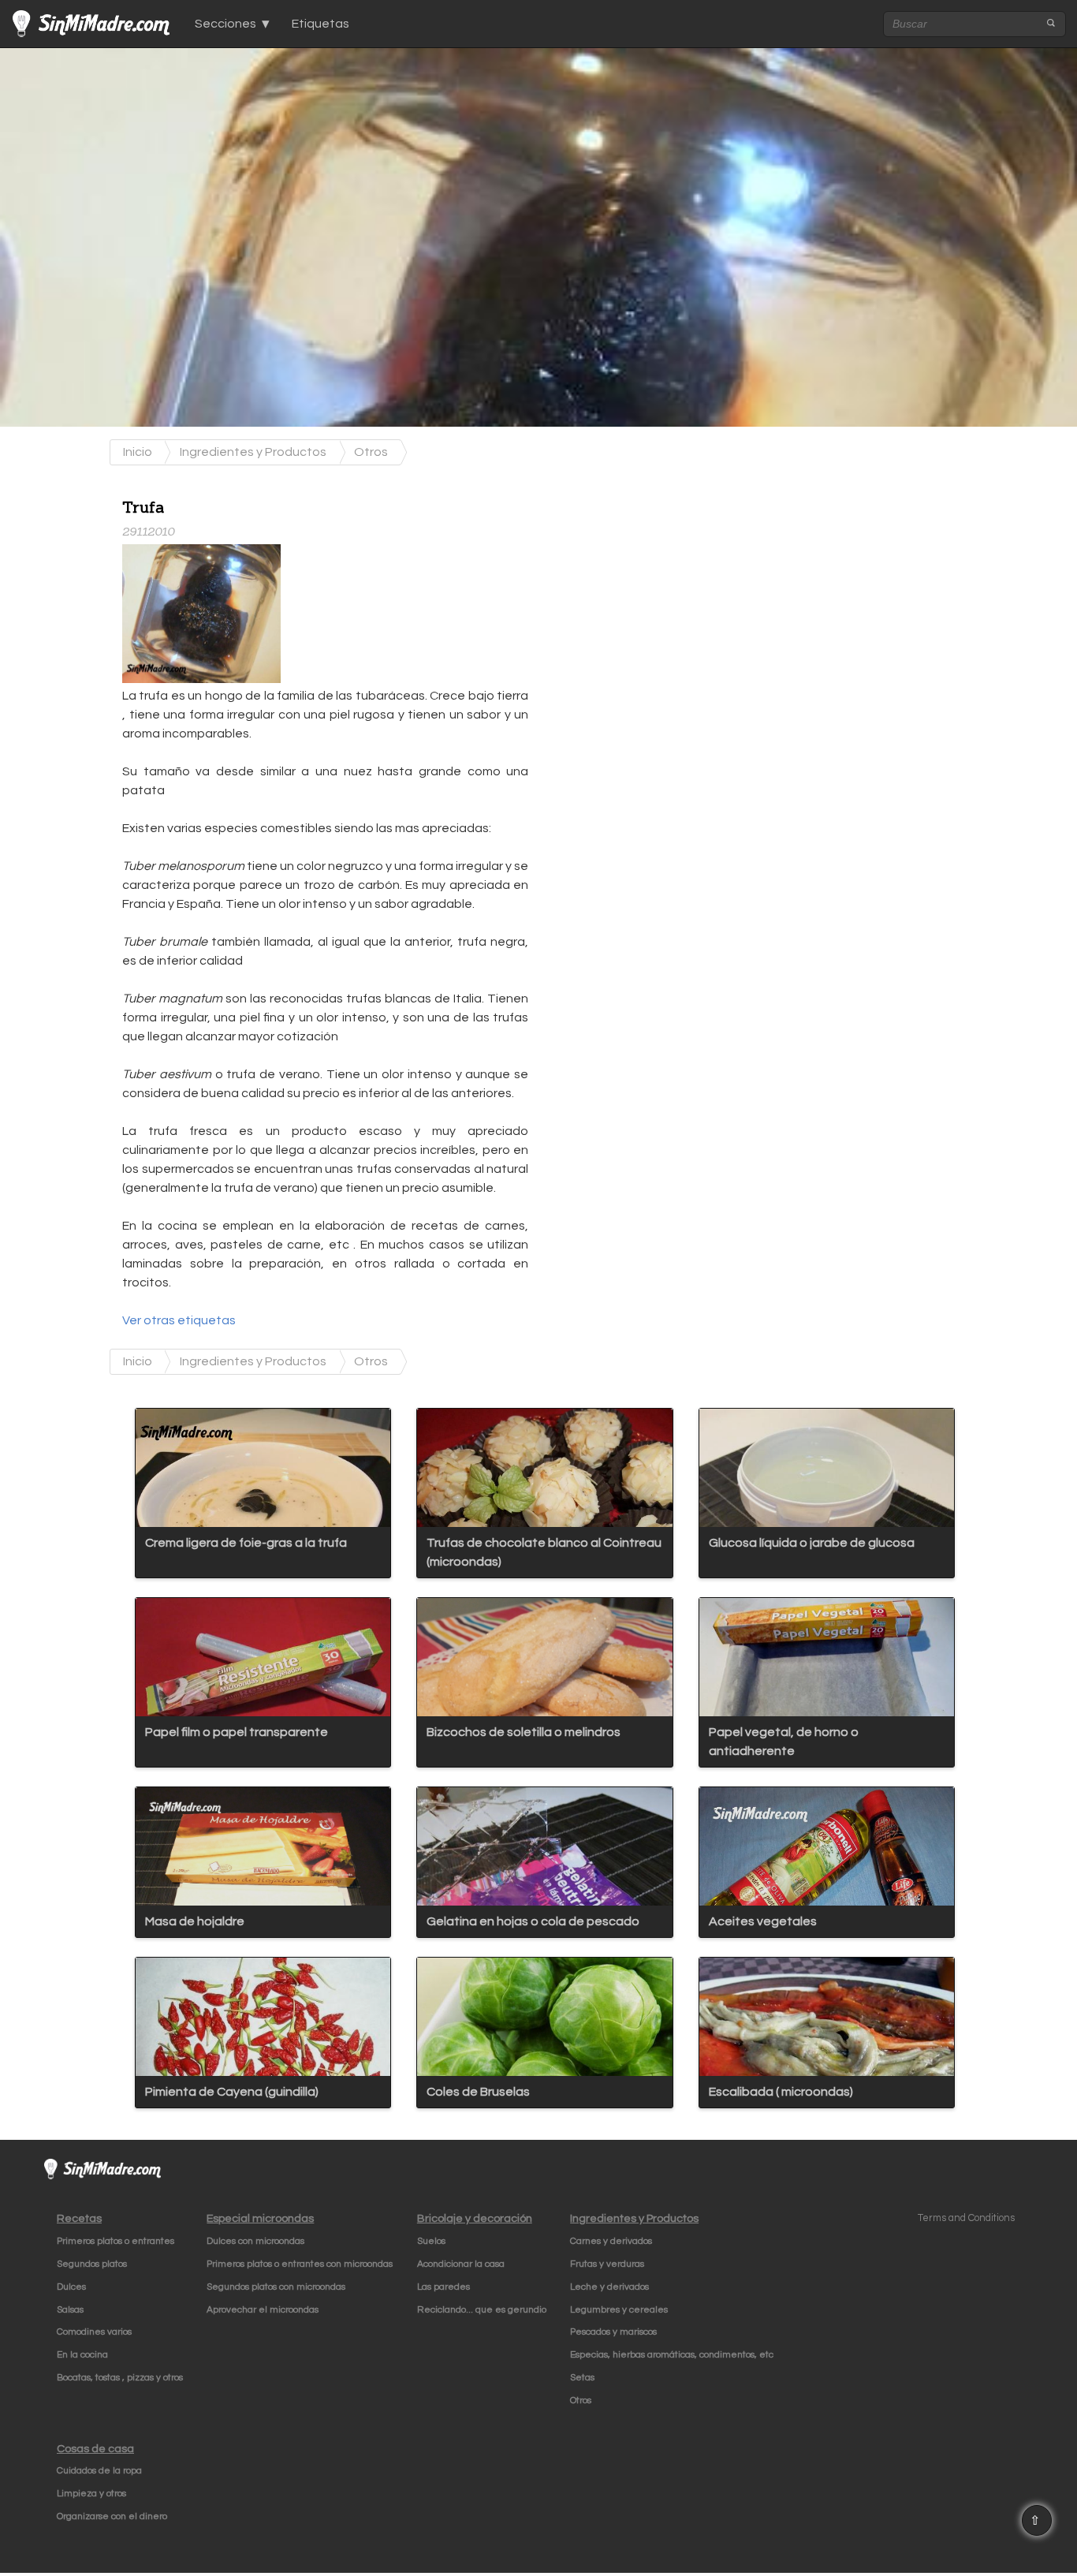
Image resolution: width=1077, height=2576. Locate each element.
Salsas (70, 2310)
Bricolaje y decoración (475, 2218)
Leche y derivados (609, 2287)
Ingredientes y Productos (253, 452)
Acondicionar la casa (461, 2264)
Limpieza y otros (91, 2494)
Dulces (71, 2287)
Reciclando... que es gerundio (482, 2310)
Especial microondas (260, 2218)
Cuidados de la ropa (99, 2471)
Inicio (138, 452)
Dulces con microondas (255, 2241)
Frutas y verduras (607, 2264)
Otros (371, 452)
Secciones (225, 24)
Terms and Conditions (966, 2218)
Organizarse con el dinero (112, 2516)
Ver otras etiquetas (179, 1320)
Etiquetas (320, 24)
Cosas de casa (95, 2449)
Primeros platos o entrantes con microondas (300, 2264)
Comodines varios (94, 2332)
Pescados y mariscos (613, 2332)
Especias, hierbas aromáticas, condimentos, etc (672, 2355)
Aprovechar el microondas (263, 2310)
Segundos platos (92, 2264)
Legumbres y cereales (619, 2310)
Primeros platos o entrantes (116, 2241)
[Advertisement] (667, 584)
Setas (582, 2378)
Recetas (79, 2218)
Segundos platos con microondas (276, 2287)
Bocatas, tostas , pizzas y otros (120, 2378)
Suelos (431, 2241)
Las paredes (443, 2287)
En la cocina (82, 2355)
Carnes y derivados (611, 2241)
